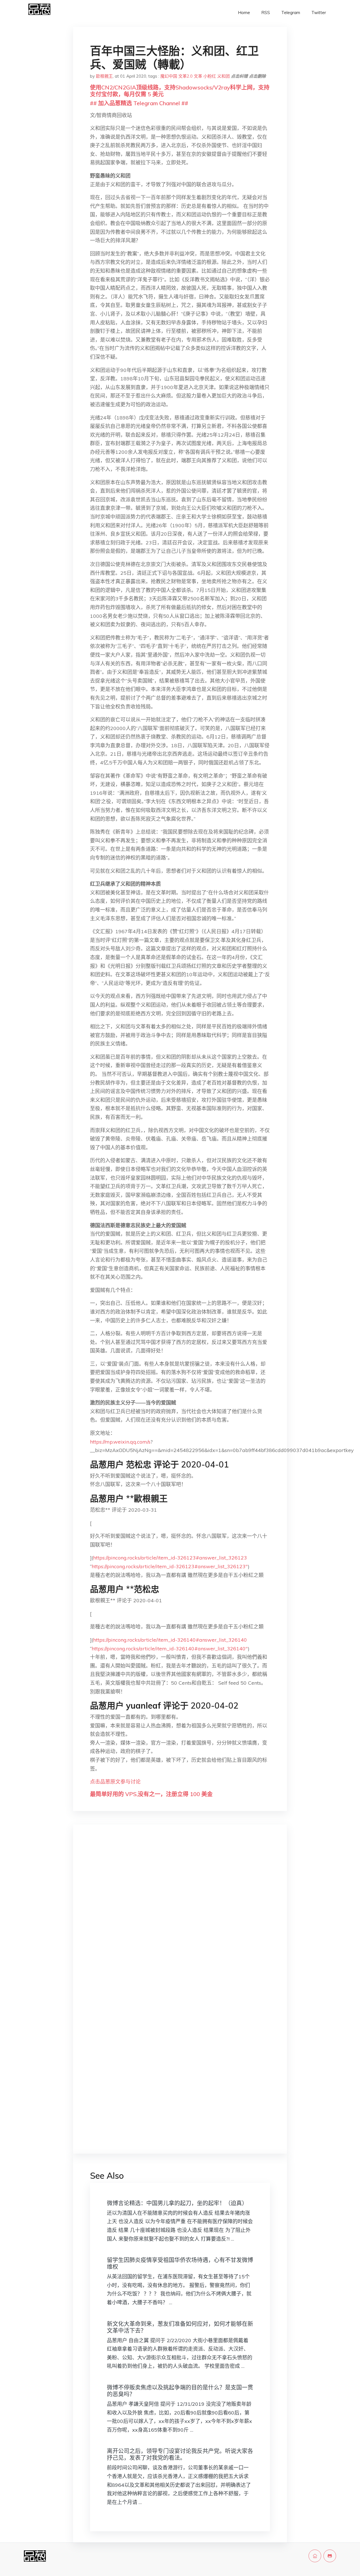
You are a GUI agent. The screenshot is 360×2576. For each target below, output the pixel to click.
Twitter (319, 13)
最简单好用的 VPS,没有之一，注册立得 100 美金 (151, 1794)
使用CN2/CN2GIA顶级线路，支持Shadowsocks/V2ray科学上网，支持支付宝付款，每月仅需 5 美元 (180, 91)
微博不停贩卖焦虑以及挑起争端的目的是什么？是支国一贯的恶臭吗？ (180, 2391)
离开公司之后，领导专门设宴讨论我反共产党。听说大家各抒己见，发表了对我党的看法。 (180, 2454)
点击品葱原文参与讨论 (115, 1782)
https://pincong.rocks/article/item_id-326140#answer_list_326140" (170, 1649)
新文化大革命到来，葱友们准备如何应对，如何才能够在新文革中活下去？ (180, 2327)
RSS (266, 13)
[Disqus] (180, 1918)
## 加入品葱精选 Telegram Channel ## (139, 103)
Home (244, 13)
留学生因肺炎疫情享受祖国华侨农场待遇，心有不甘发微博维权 (180, 2263)
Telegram (291, 13)
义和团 (223, 76)
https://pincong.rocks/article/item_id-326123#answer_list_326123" (170, 1566)
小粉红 (210, 76)
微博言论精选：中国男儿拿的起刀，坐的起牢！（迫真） (177, 2203)
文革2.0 (185, 76)
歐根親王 (104, 76)
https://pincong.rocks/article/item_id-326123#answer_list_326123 (170, 1558)
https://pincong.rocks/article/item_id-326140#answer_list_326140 (170, 1640)
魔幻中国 (169, 76)
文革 (198, 76)
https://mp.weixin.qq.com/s (120, 1442)
